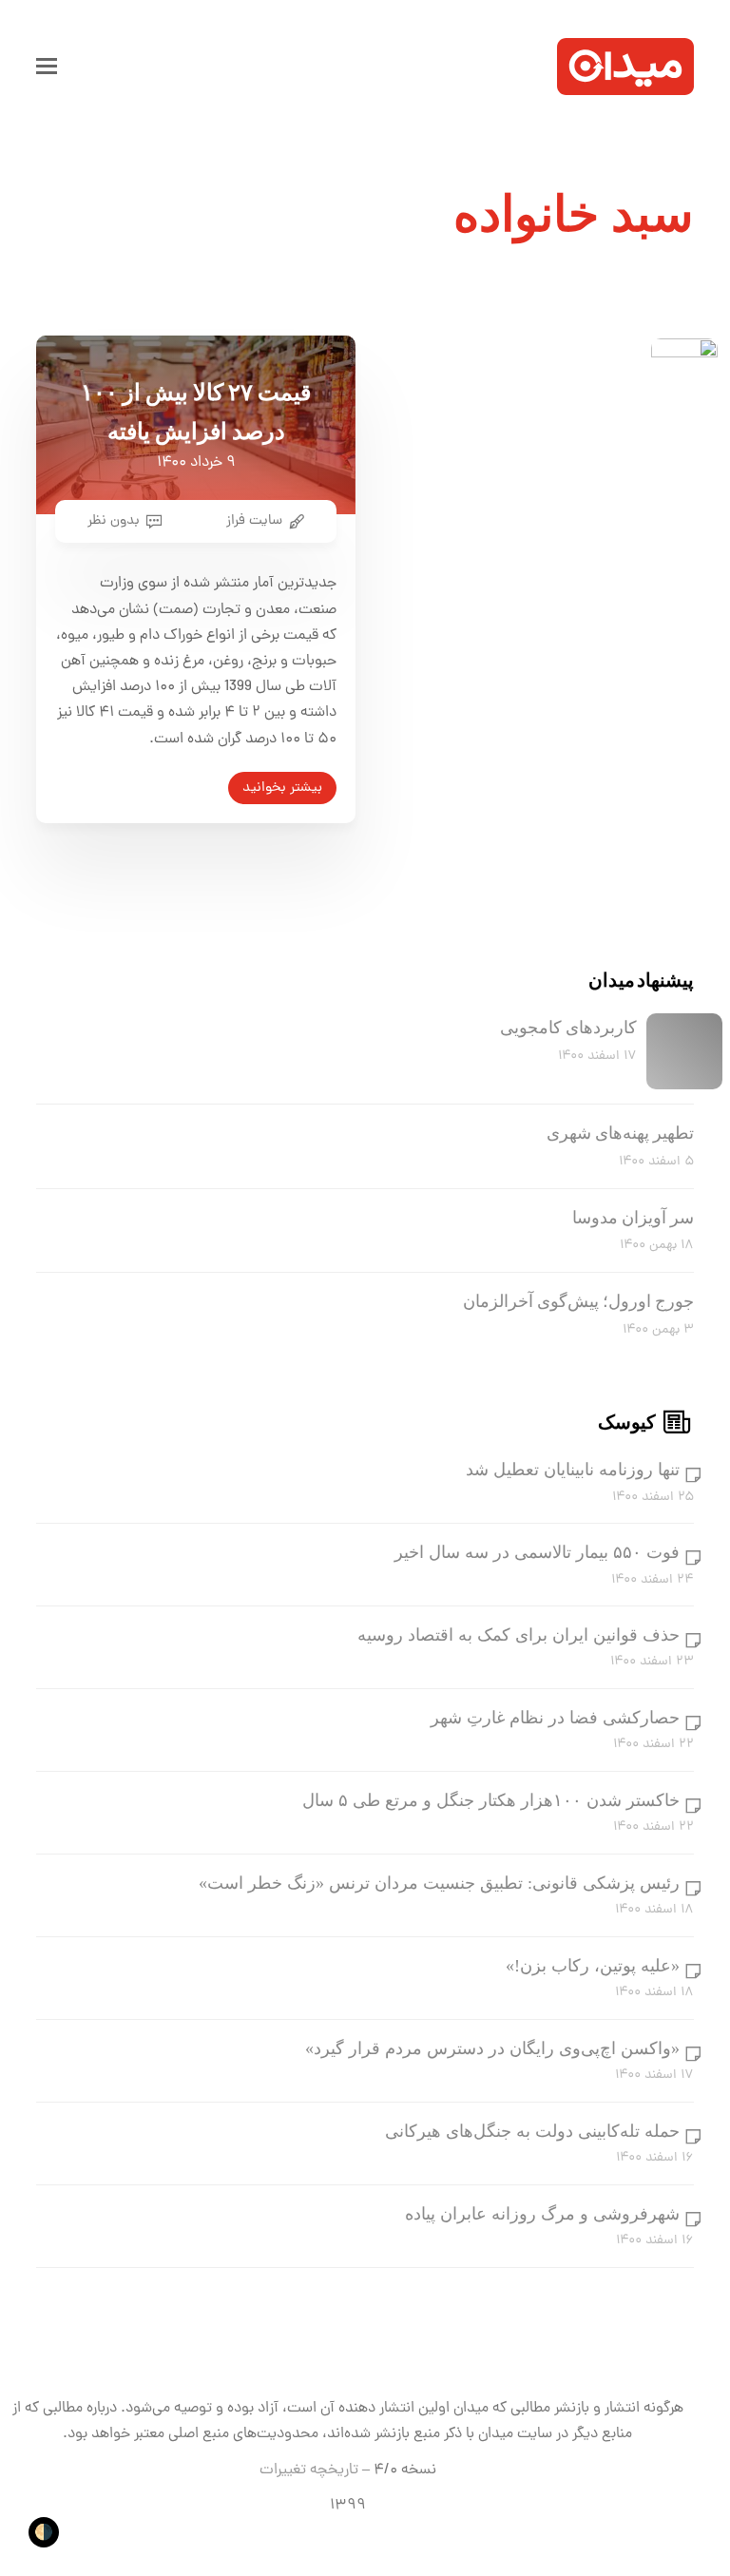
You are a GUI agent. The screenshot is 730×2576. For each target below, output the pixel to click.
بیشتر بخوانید (282, 788)
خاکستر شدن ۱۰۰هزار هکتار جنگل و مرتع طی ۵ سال (491, 1800)
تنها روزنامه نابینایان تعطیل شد (573, 1470)
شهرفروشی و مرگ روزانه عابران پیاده (542, 2214)
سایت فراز (254, 521)
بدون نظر (114, 521)
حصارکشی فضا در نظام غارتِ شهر (555, 1718)
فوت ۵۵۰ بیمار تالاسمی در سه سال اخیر (537, 1552)
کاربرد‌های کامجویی (568, 1028)
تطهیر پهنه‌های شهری (620, 1133)
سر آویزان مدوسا (633, 1218)
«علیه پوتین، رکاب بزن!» (593, 1966)
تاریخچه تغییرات (309, 2470)
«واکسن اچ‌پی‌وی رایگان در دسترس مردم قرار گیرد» (492, 2048)
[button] (47, 67)
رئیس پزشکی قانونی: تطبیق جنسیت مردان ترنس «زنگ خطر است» (439, 1883)
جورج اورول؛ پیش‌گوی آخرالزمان (578, 1301)
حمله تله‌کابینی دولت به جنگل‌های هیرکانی (532, 2131)
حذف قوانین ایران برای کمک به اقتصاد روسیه (519, 1635)
